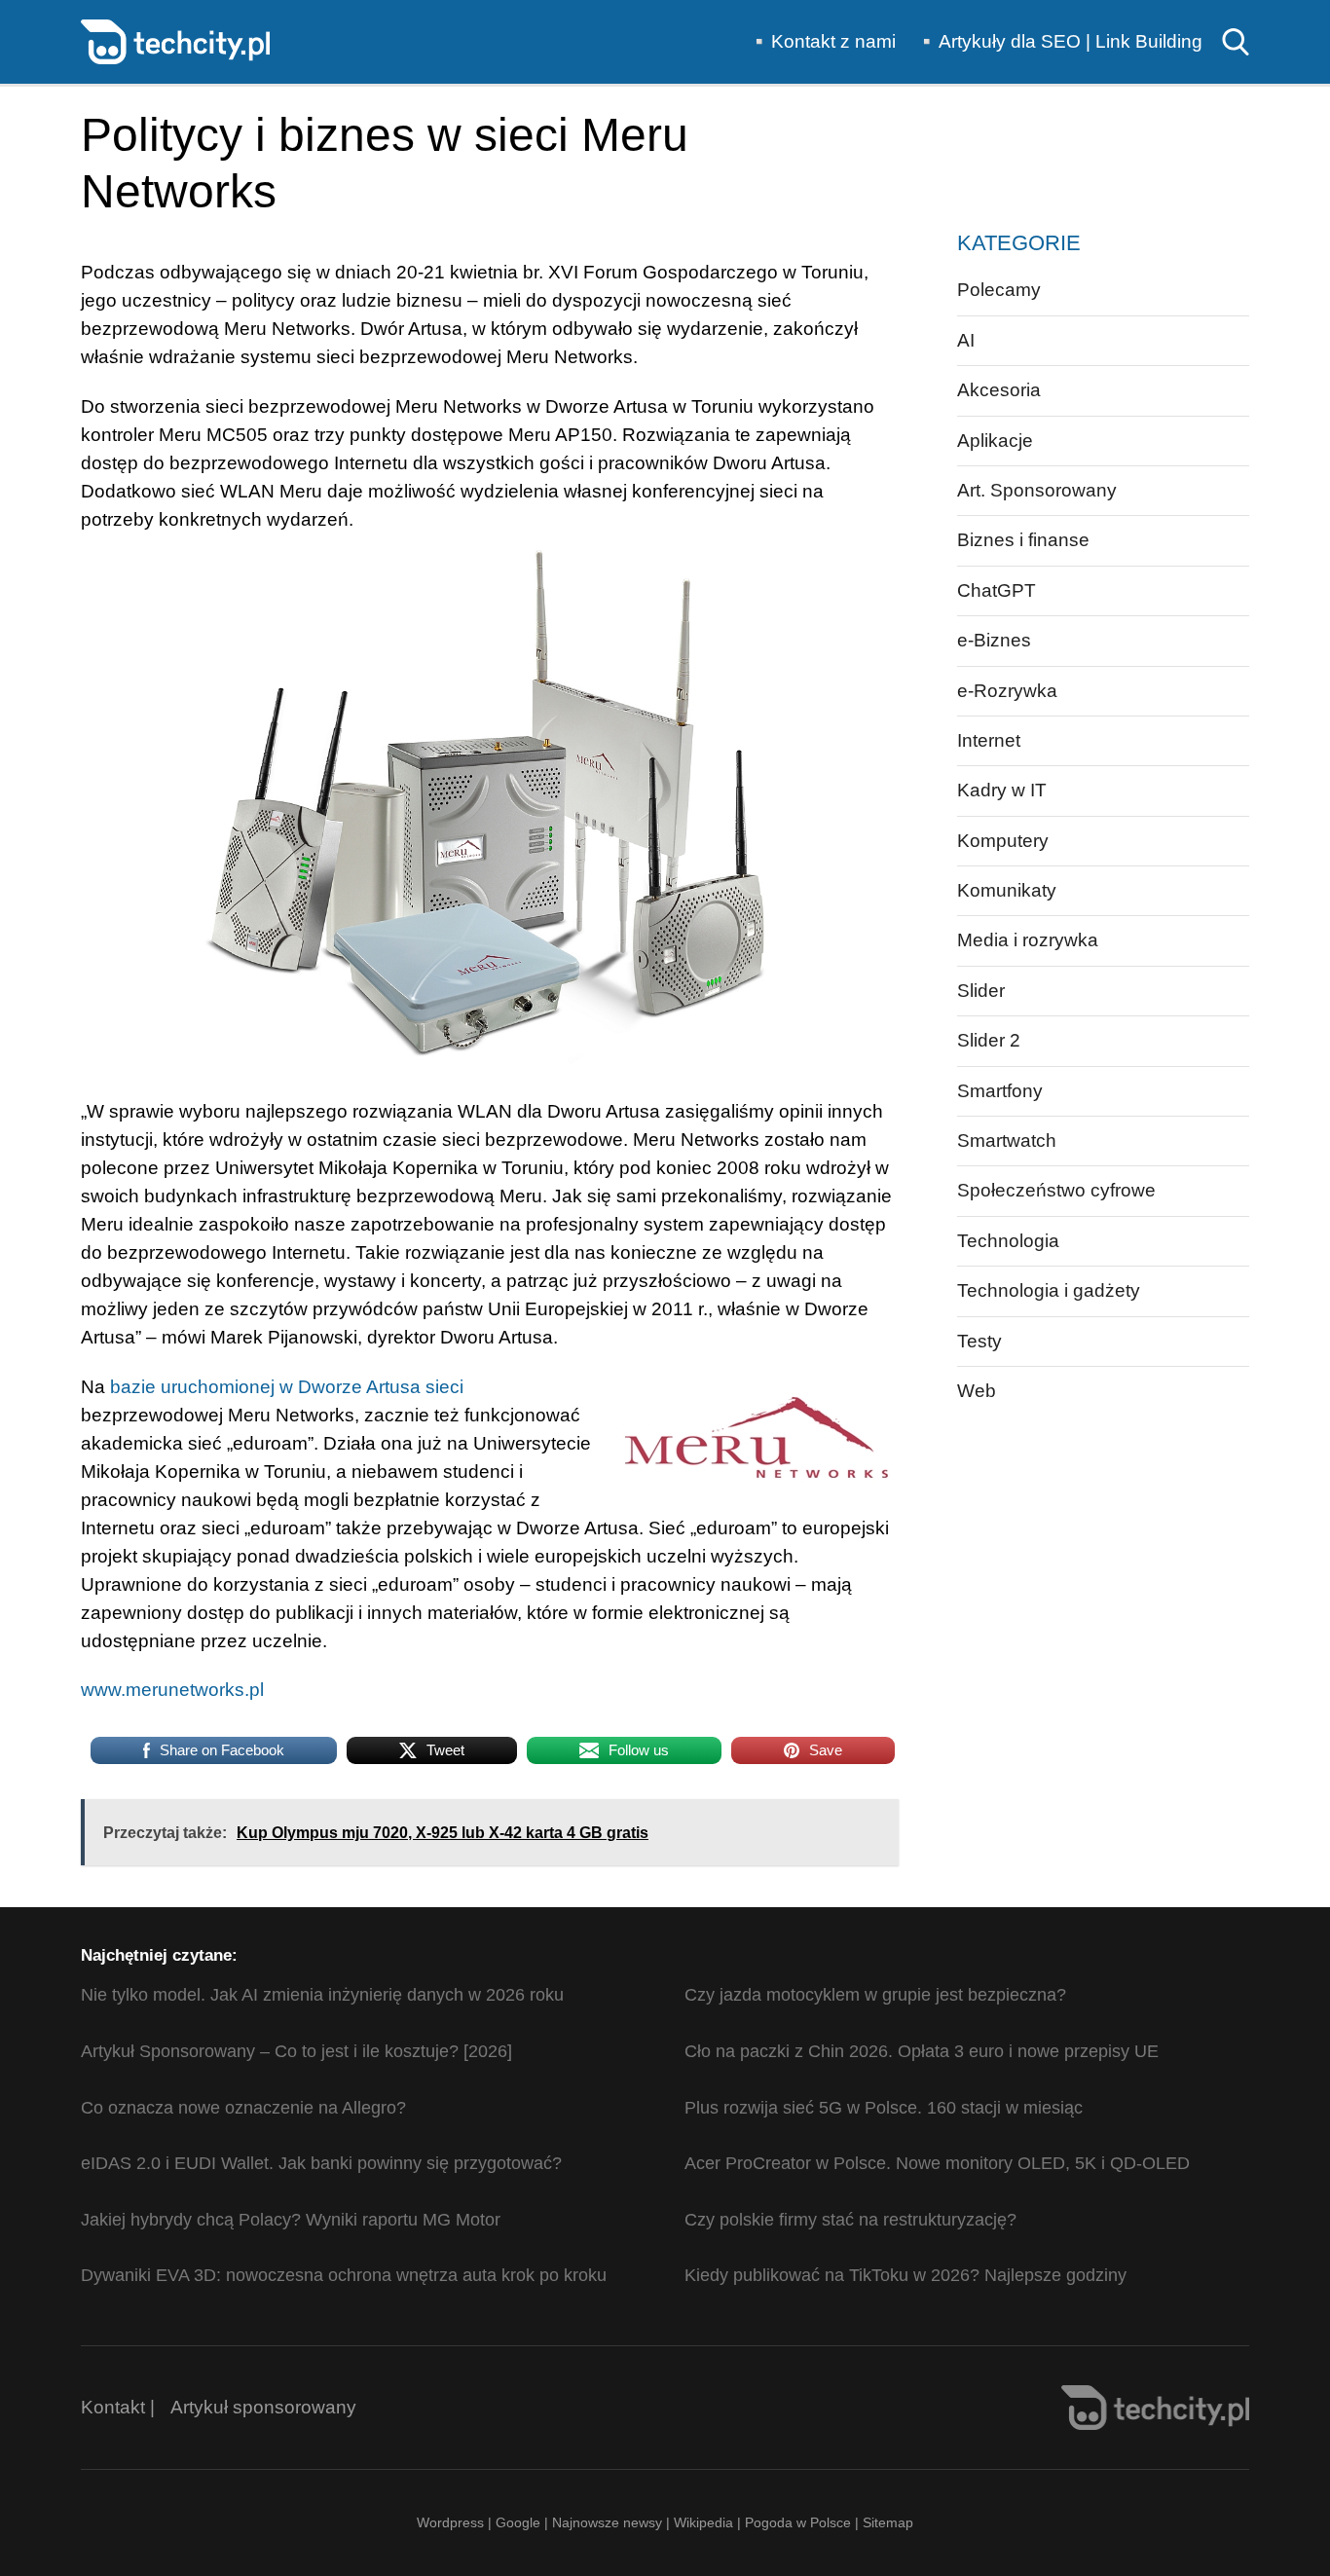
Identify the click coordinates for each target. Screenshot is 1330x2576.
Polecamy (999, 290)
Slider (981, 991)
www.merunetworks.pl (172, 1690)
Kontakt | (118, 2407)
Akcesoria (999, 390)
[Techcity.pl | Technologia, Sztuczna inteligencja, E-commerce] (175, 40)
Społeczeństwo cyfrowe (1056, 1190)
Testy (979, 1341)
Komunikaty (1007, 890)
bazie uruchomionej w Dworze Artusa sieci (287, 1387)
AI (966, 340)
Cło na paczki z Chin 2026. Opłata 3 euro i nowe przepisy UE (922, 2051)
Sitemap (888, 2522)
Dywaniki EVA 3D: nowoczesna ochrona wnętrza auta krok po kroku (344, 2275)
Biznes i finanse (1023, 540)
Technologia (1008, 1241)
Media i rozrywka (1028, 940)
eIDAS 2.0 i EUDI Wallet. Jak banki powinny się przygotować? (321, 2163)
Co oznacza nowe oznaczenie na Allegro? (243, 2108)
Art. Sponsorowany (1037, 490)
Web (977, 1391)
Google (520, 2522)
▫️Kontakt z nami (822, 41)
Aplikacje (995, 441)
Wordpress (450, 2522)
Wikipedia (703, 2522)
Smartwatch (1007, 1141)
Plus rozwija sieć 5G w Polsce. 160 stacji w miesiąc (884, 2108)
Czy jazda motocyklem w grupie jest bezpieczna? (875, 1995)
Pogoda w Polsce (798, 2522)
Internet (989, 740)
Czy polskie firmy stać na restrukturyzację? (850, 2220)
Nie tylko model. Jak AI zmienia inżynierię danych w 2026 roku (322, 1995)
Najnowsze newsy (607, 2522)
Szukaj (1236, 42)
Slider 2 (989, 1040)
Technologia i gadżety (1049, 1290)
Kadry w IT (1002, 790)
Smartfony (1000, 1091)
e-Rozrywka (1007, 691)
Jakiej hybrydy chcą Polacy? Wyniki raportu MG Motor (291, 2220)
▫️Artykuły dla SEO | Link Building (1059, 41)
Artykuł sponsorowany (263, 2407)
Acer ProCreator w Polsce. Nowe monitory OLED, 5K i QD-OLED (937, 2163)
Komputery (1003, 841)
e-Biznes (994, 640)
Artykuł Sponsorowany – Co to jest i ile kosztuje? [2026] (296, 2051)
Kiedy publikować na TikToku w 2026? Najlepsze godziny (905, 2275)
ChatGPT (997, 590)
